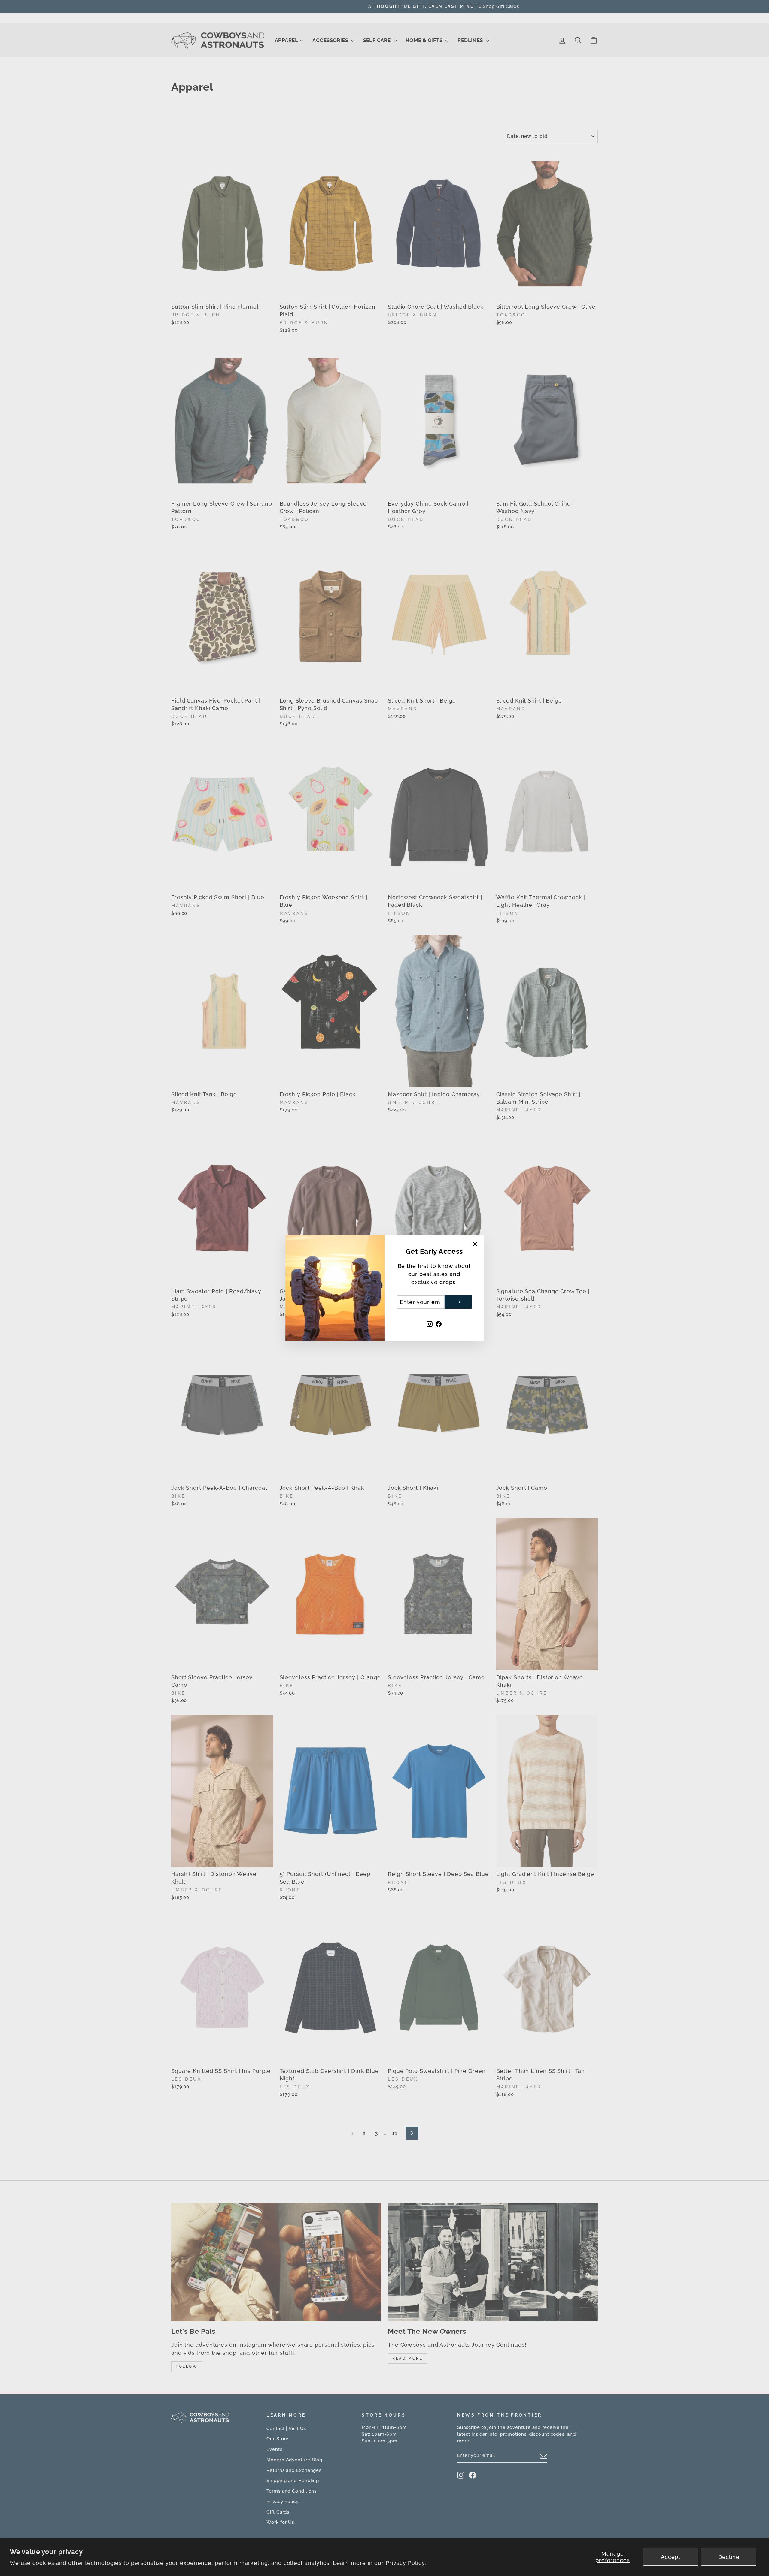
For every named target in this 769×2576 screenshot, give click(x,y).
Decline (729, 2557)
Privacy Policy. (406, 2563)
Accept (671, 2557)
